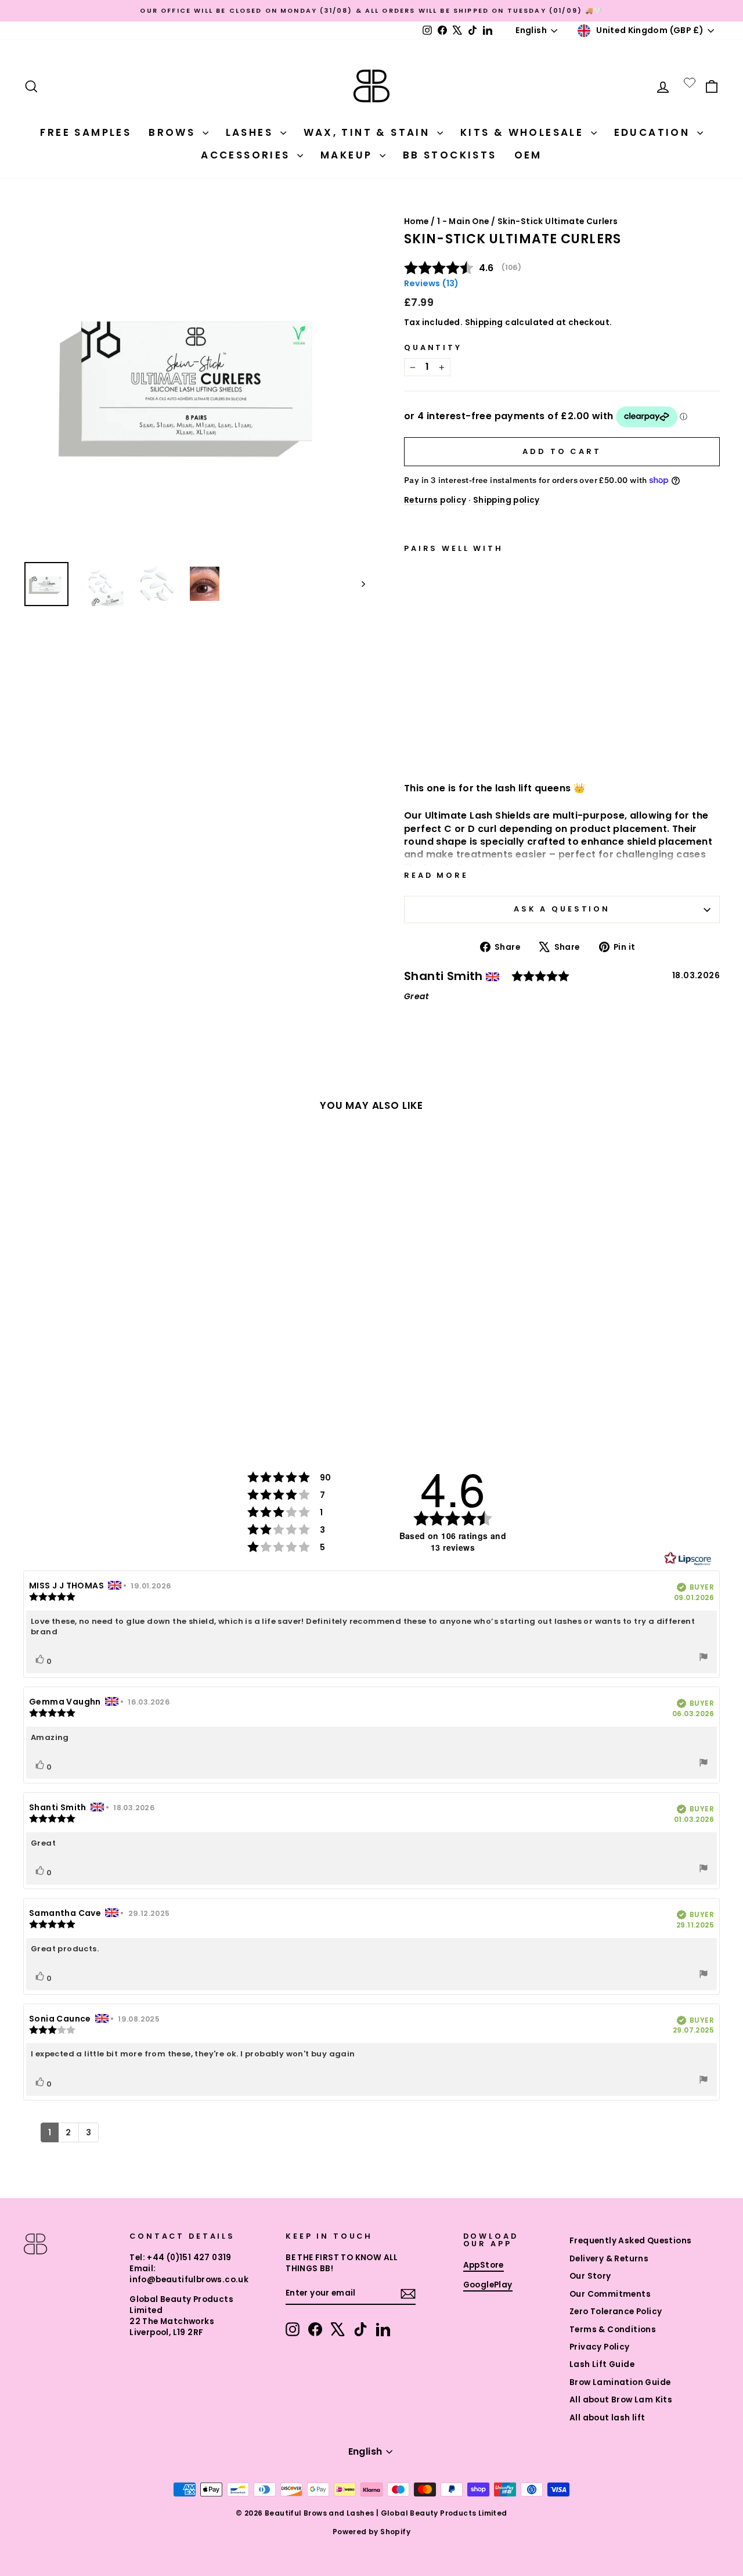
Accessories (248, 155)
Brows (174, 132)
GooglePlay (488, 2285)
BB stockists (450, 155)
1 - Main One (463, 221)
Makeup (349, 155)
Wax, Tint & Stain (369, 132)
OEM (528, 155)
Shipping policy (506, 500)
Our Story (590, 2276)
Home (416, 221)
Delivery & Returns (609, 2259)
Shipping (484, 323)
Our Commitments (610, 2294)
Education (654, 132)
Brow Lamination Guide (620, 2382)
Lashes (252, 132)
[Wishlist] (690, 82)
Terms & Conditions (613, 2330)
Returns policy (435, 500)
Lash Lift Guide (602, 2364)
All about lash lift (607, 2418)
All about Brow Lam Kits (621, 2400)
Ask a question (562, 909)
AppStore (484, 2265)
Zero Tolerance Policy (616, 2312)
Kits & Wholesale (524, 132)
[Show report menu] (704, 1658)
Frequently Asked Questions (630, 2241)
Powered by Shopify (371, 2532)
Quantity (433, 347)
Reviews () (431, 283)
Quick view (457, 742)
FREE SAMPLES (86, 132)
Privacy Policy (600, 2347)
